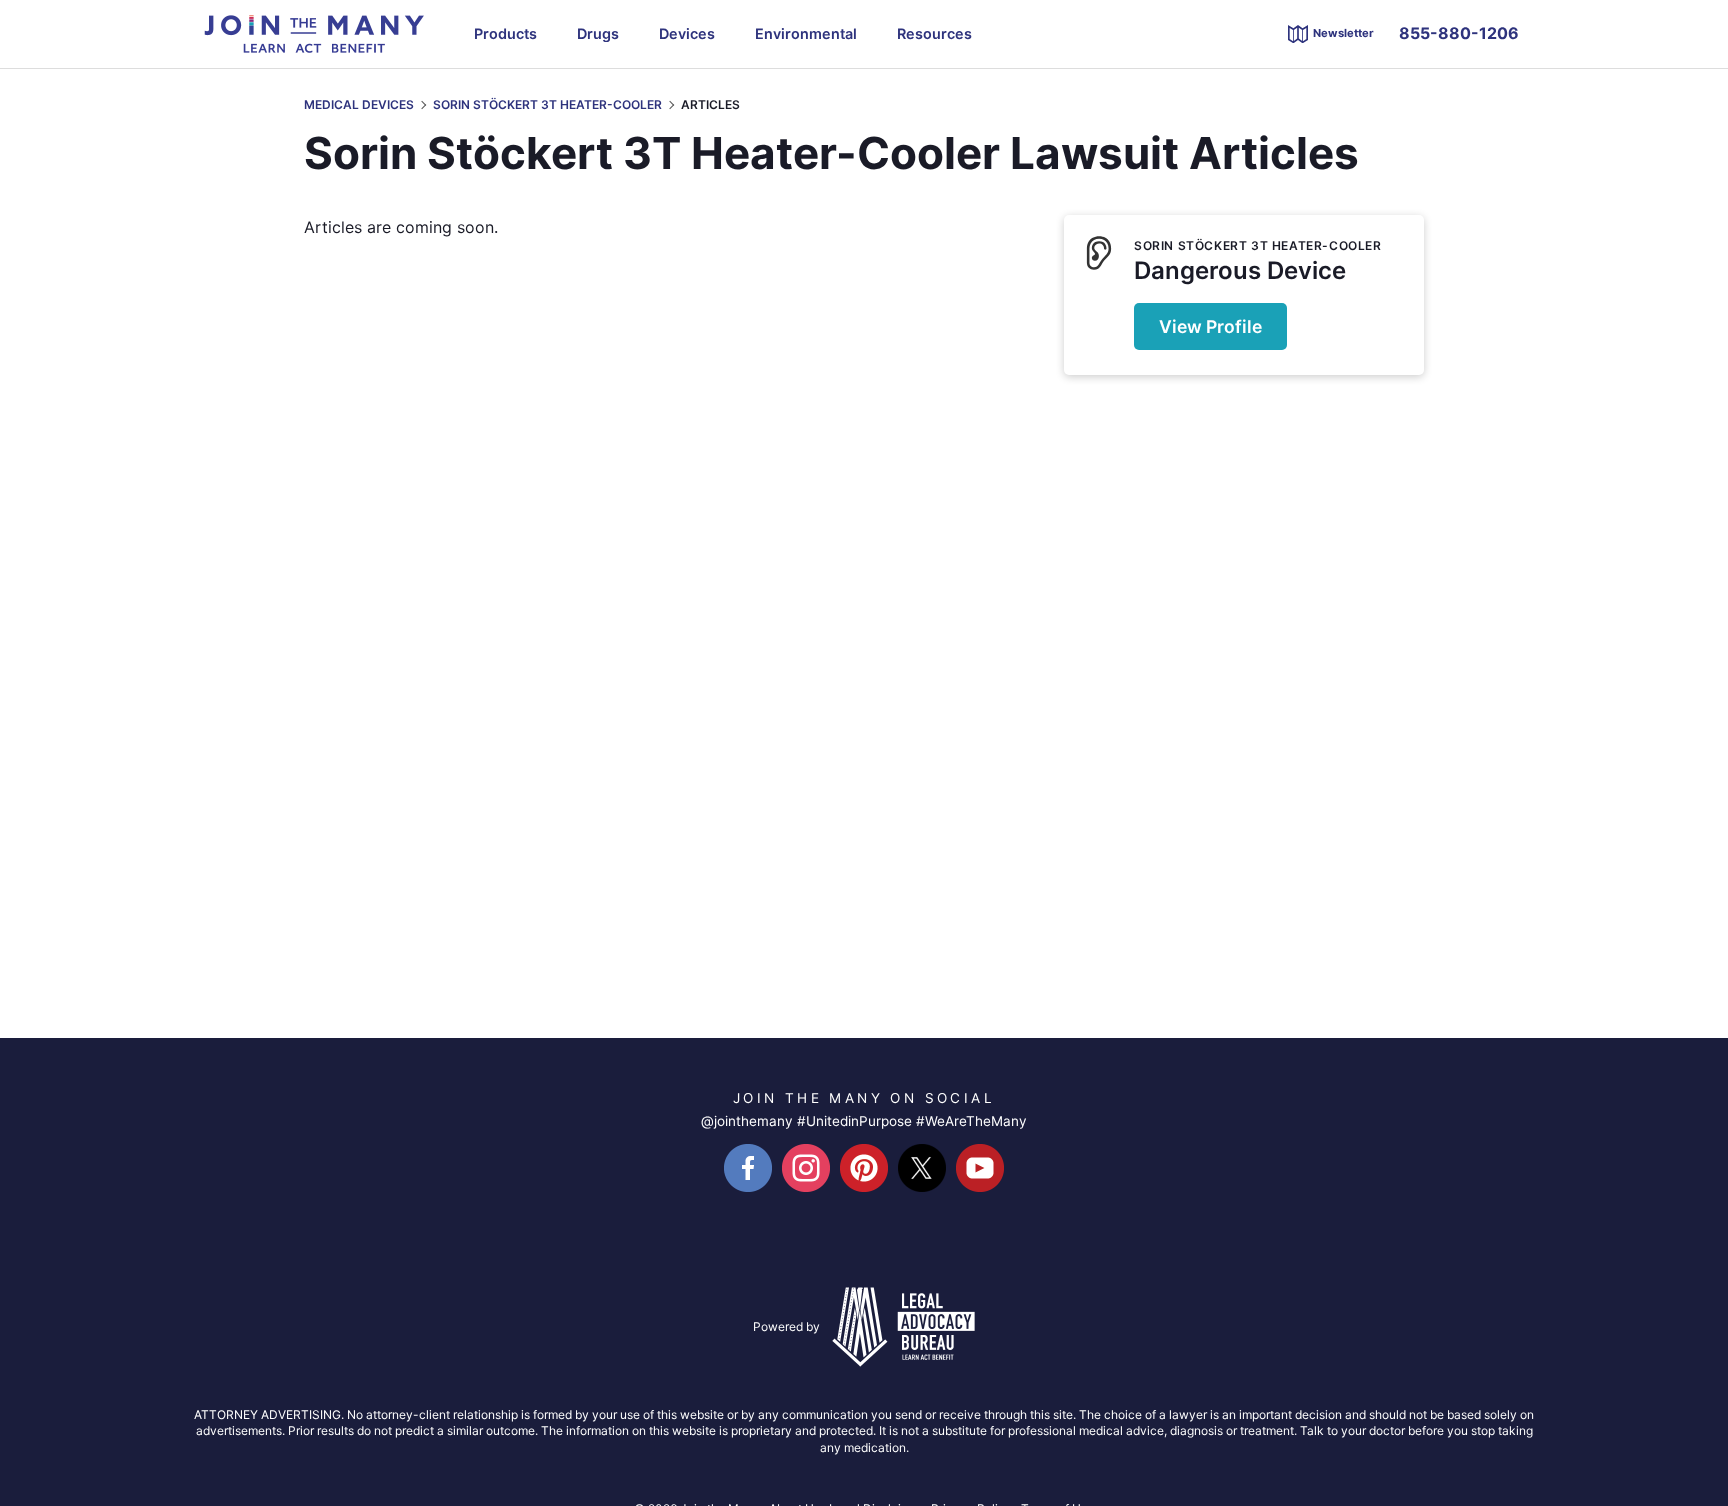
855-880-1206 (1459, 33)
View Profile (1210, 326)
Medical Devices (359, 105)
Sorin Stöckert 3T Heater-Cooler (547, 105)
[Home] (314, 32)
